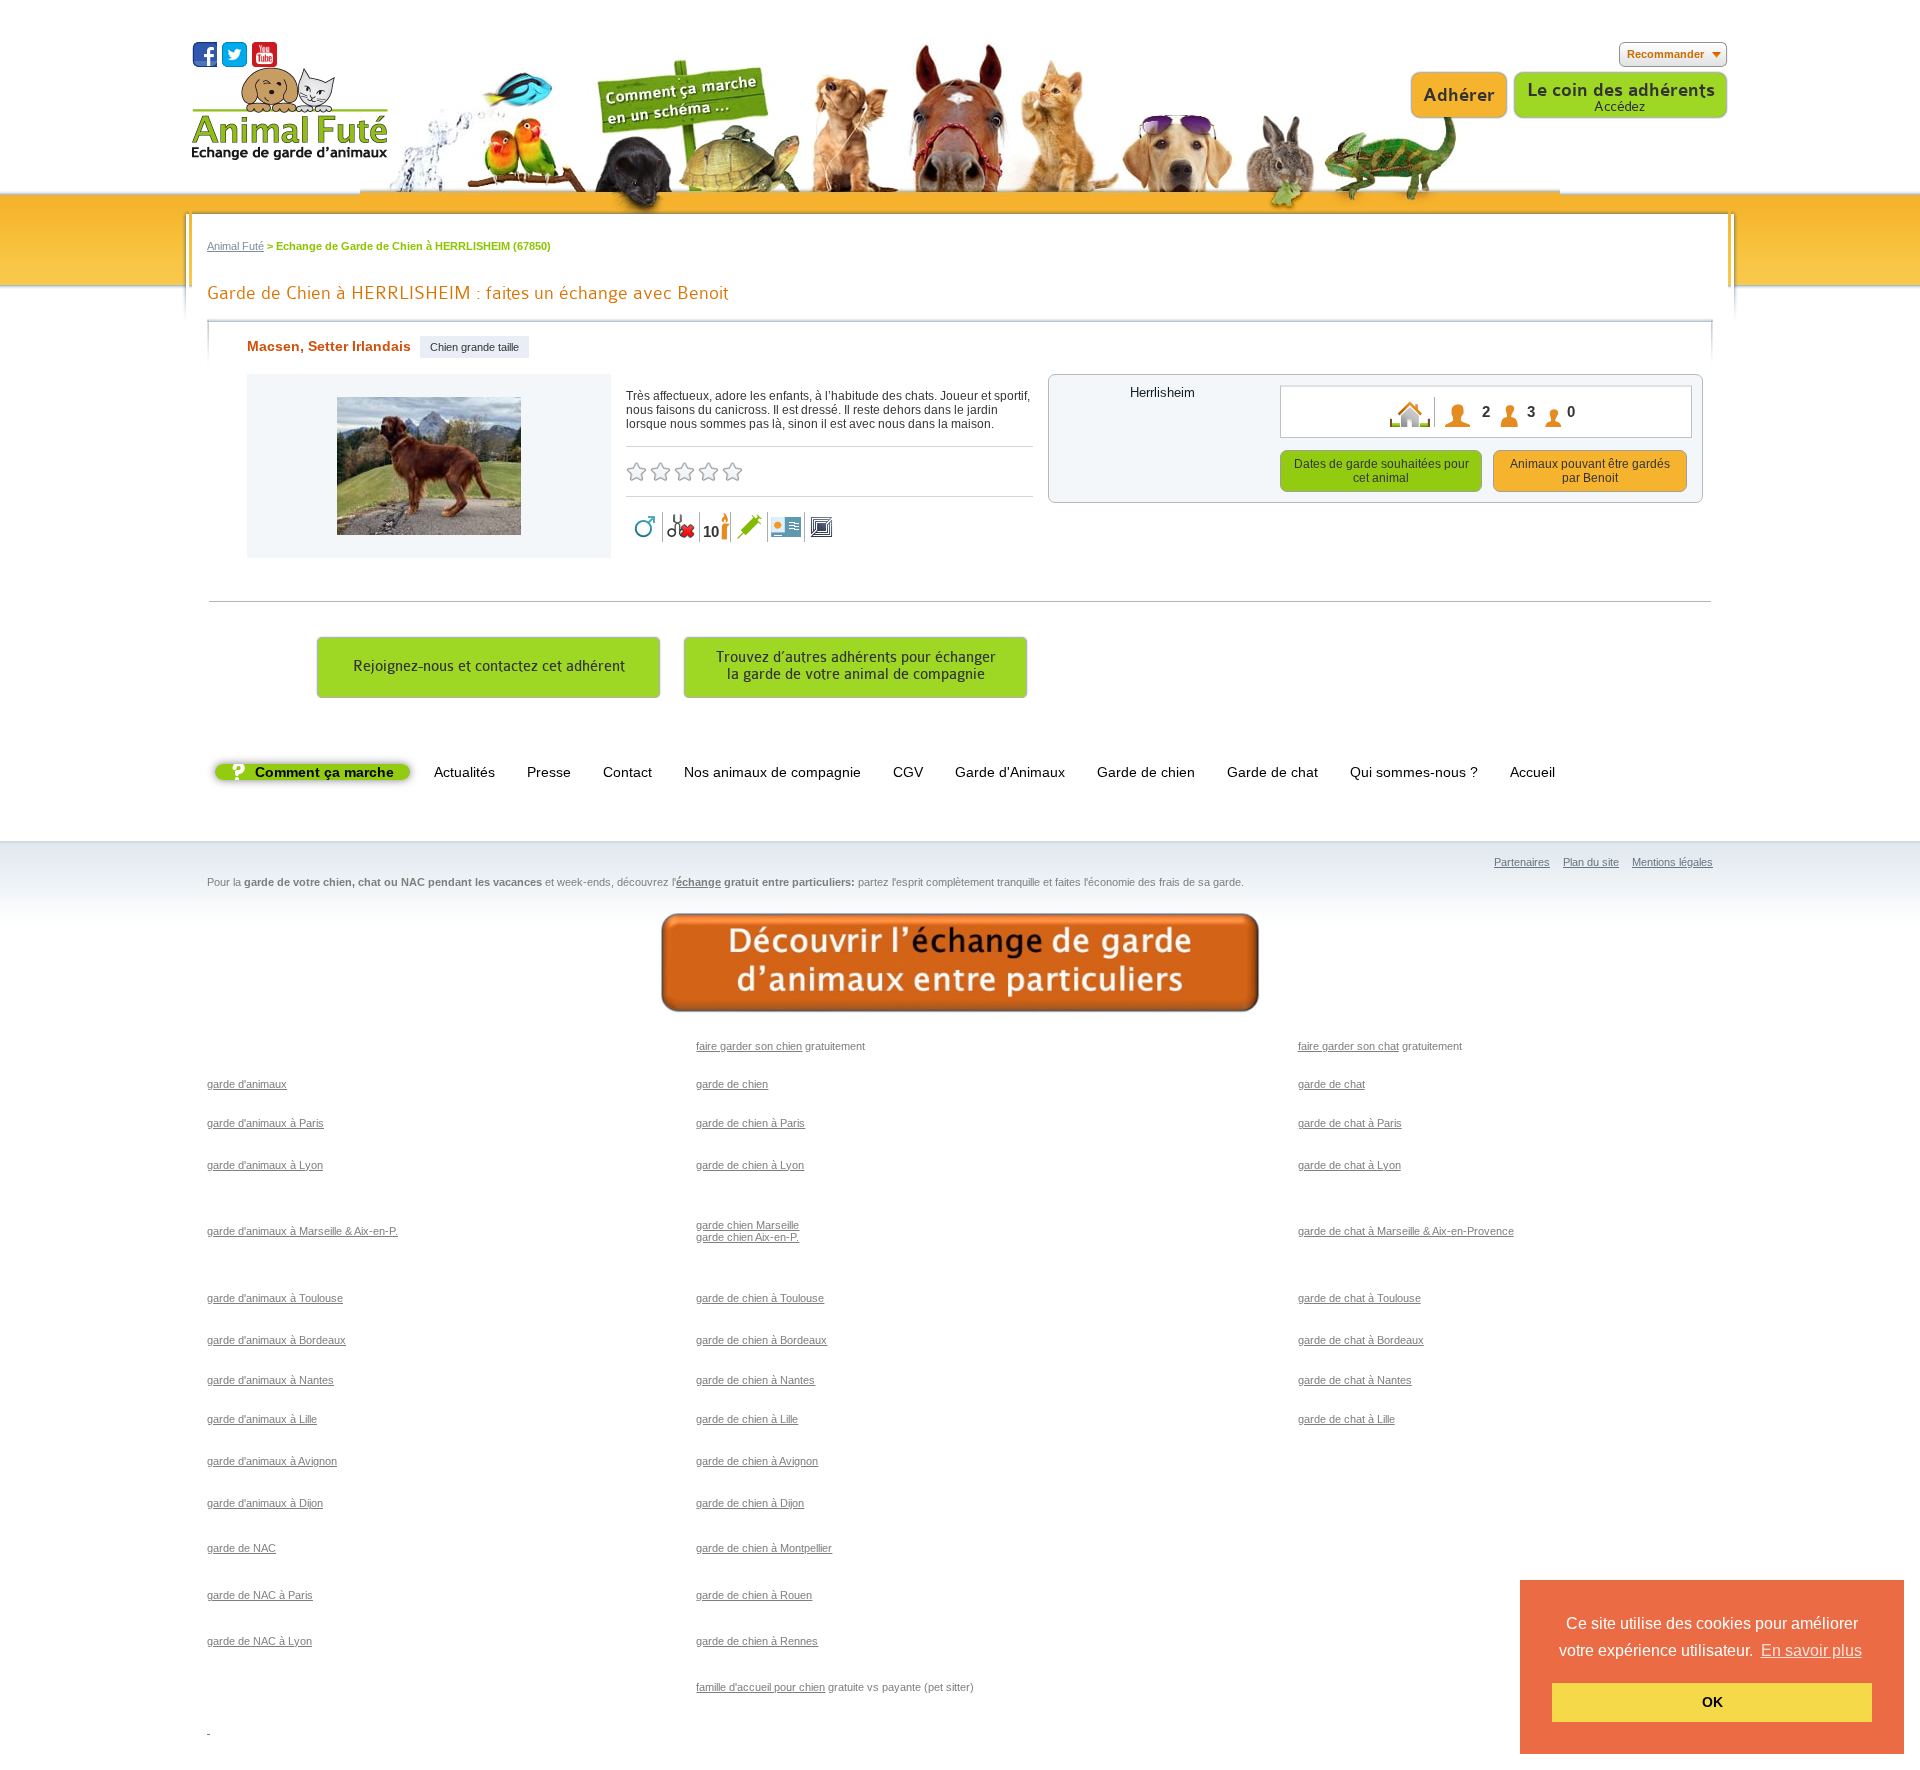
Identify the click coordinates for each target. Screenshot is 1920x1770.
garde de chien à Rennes (757, 1641)
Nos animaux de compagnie (772, 772)
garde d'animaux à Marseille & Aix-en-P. (302, 1231)
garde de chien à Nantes (755, 1380)
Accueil (1532, 772)
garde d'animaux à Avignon (272, 1461)
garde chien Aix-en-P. (747, 1237)
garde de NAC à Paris (260, 1595)
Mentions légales (1672, 862)
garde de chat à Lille (1346, 1419)
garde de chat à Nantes (1355, 1380)
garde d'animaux (247, 1084)
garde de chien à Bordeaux (761, 1340)
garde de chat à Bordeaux (1361, 1340)
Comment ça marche (324, 772)
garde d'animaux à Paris (265, 1123)
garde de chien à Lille (747, 1419)
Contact (627, 772)
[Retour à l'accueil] (290, 113)
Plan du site (1591, 862)
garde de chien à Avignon (757, 1461)
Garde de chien (1146, 772)
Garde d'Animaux (1010, 772)
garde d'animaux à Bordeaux (276, 1340)
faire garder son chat (1348, 1046)
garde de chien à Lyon (750, 1165)
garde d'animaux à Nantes (270, 1380)
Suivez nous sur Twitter (234, 54)
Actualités (464, 772)
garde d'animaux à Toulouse (275, 1298)
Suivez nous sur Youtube (264, 54)
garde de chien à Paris (750, 1123)
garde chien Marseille (747, 1225)
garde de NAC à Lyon (259, 1641)
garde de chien (732, 1084)
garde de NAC (241, 1548)
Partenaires (1522, 862)
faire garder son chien (749, 1046)
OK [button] (1712, 1702)
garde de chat (1331, 1084)
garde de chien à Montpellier (764, 1548)
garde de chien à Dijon (750, 1503)
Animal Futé (235, 246)
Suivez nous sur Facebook (204, 54)
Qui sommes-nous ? (1414, 772)
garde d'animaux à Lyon (265, 1165)
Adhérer (1459, 95)
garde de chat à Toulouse (1359, 1298)
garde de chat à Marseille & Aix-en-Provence (1406, 1231)
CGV (908, 772)
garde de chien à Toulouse (760, 1298)
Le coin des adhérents (1621, 90)
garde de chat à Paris (1350, 1123)
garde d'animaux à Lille (262, 1419)
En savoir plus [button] (1811, 1650)
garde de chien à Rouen (754, 1595)
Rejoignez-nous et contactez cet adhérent (489, 666)
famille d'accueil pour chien (760, 1687)
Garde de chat (1272, 772)
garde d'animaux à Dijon (265, 1503)
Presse (549, 772)
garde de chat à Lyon (1349, 1165)
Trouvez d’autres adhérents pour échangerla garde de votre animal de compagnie (856, 666)
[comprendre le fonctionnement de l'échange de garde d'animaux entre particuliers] (960, 963)
